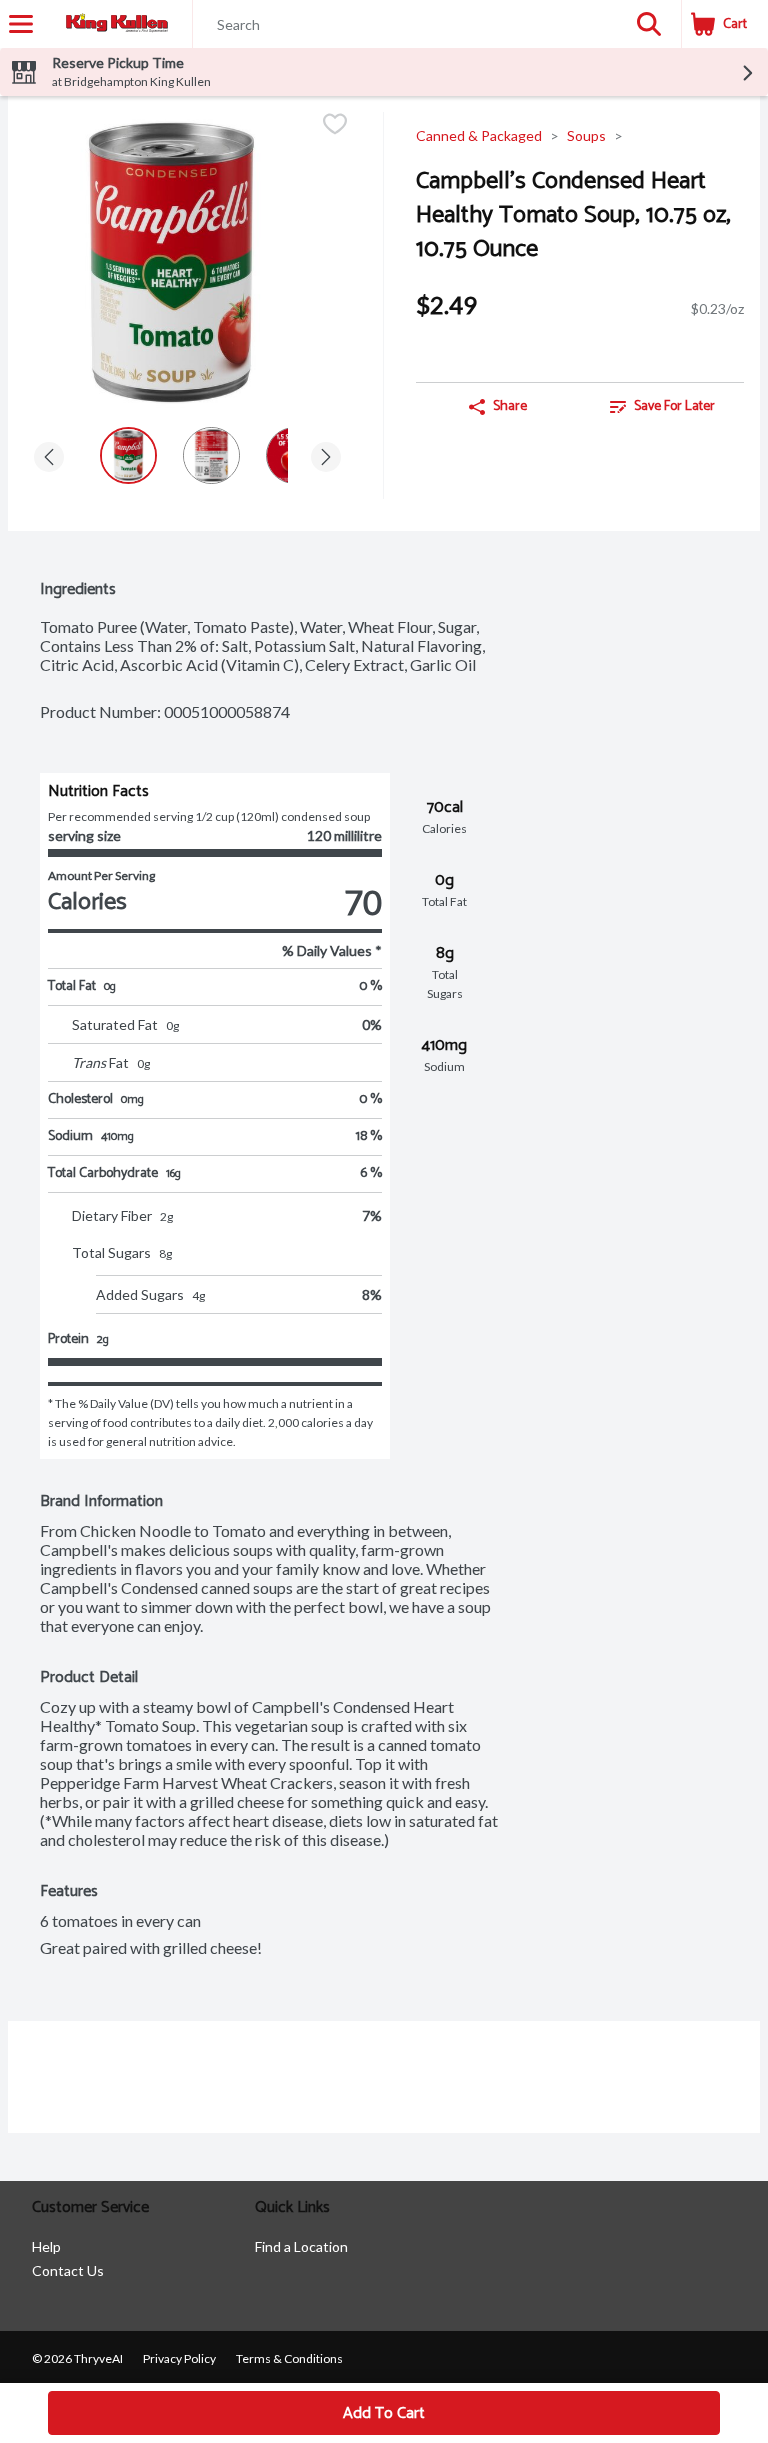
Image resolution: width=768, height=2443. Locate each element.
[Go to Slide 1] (128, 455)
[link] (662, 407)
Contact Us (68, 2270)
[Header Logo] (113, 24)
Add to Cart (384, 2413)
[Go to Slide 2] (211, 455)
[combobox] (405, 25)
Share (510, 406)
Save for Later (674, 406)
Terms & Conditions (289, 2358)
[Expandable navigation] (21, 24)
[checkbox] (335, 125)
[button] (649, 24)
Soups (586, 135)
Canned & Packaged (479, 135)
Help (46, 2246)
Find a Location (301, 2246)
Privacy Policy (179, 2358)
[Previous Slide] (49, 458)
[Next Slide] (326, 458)
